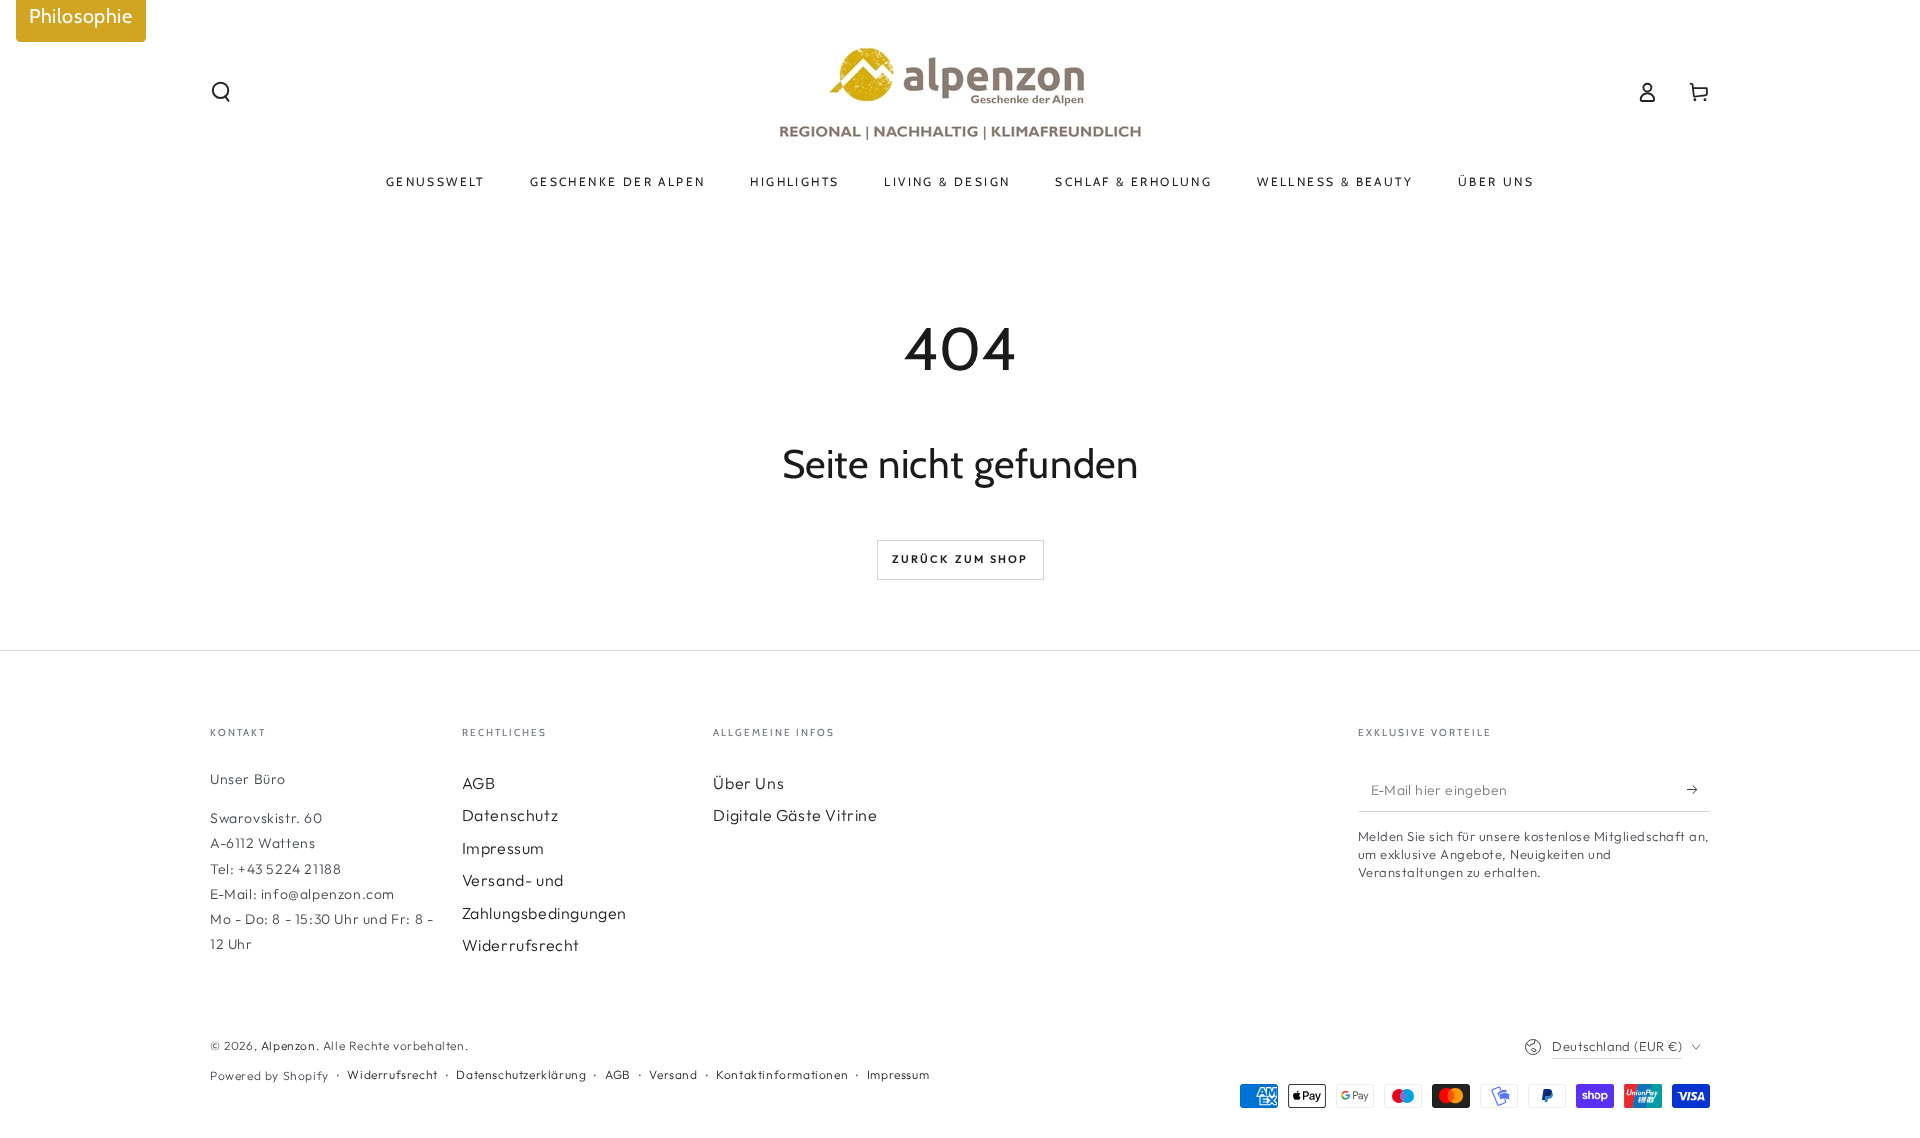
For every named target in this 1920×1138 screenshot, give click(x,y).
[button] (221, 92)
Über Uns (748, 783)
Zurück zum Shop (960, 559)
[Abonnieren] (1698, 789)
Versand (673, 1074)
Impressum (503, 848)
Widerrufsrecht (521, 945)
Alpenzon (288, 1045)
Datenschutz (510, 815)
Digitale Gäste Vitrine (795, 815)
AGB (479, 783)
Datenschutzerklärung (521, 1074)
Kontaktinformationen (782, 1074)
